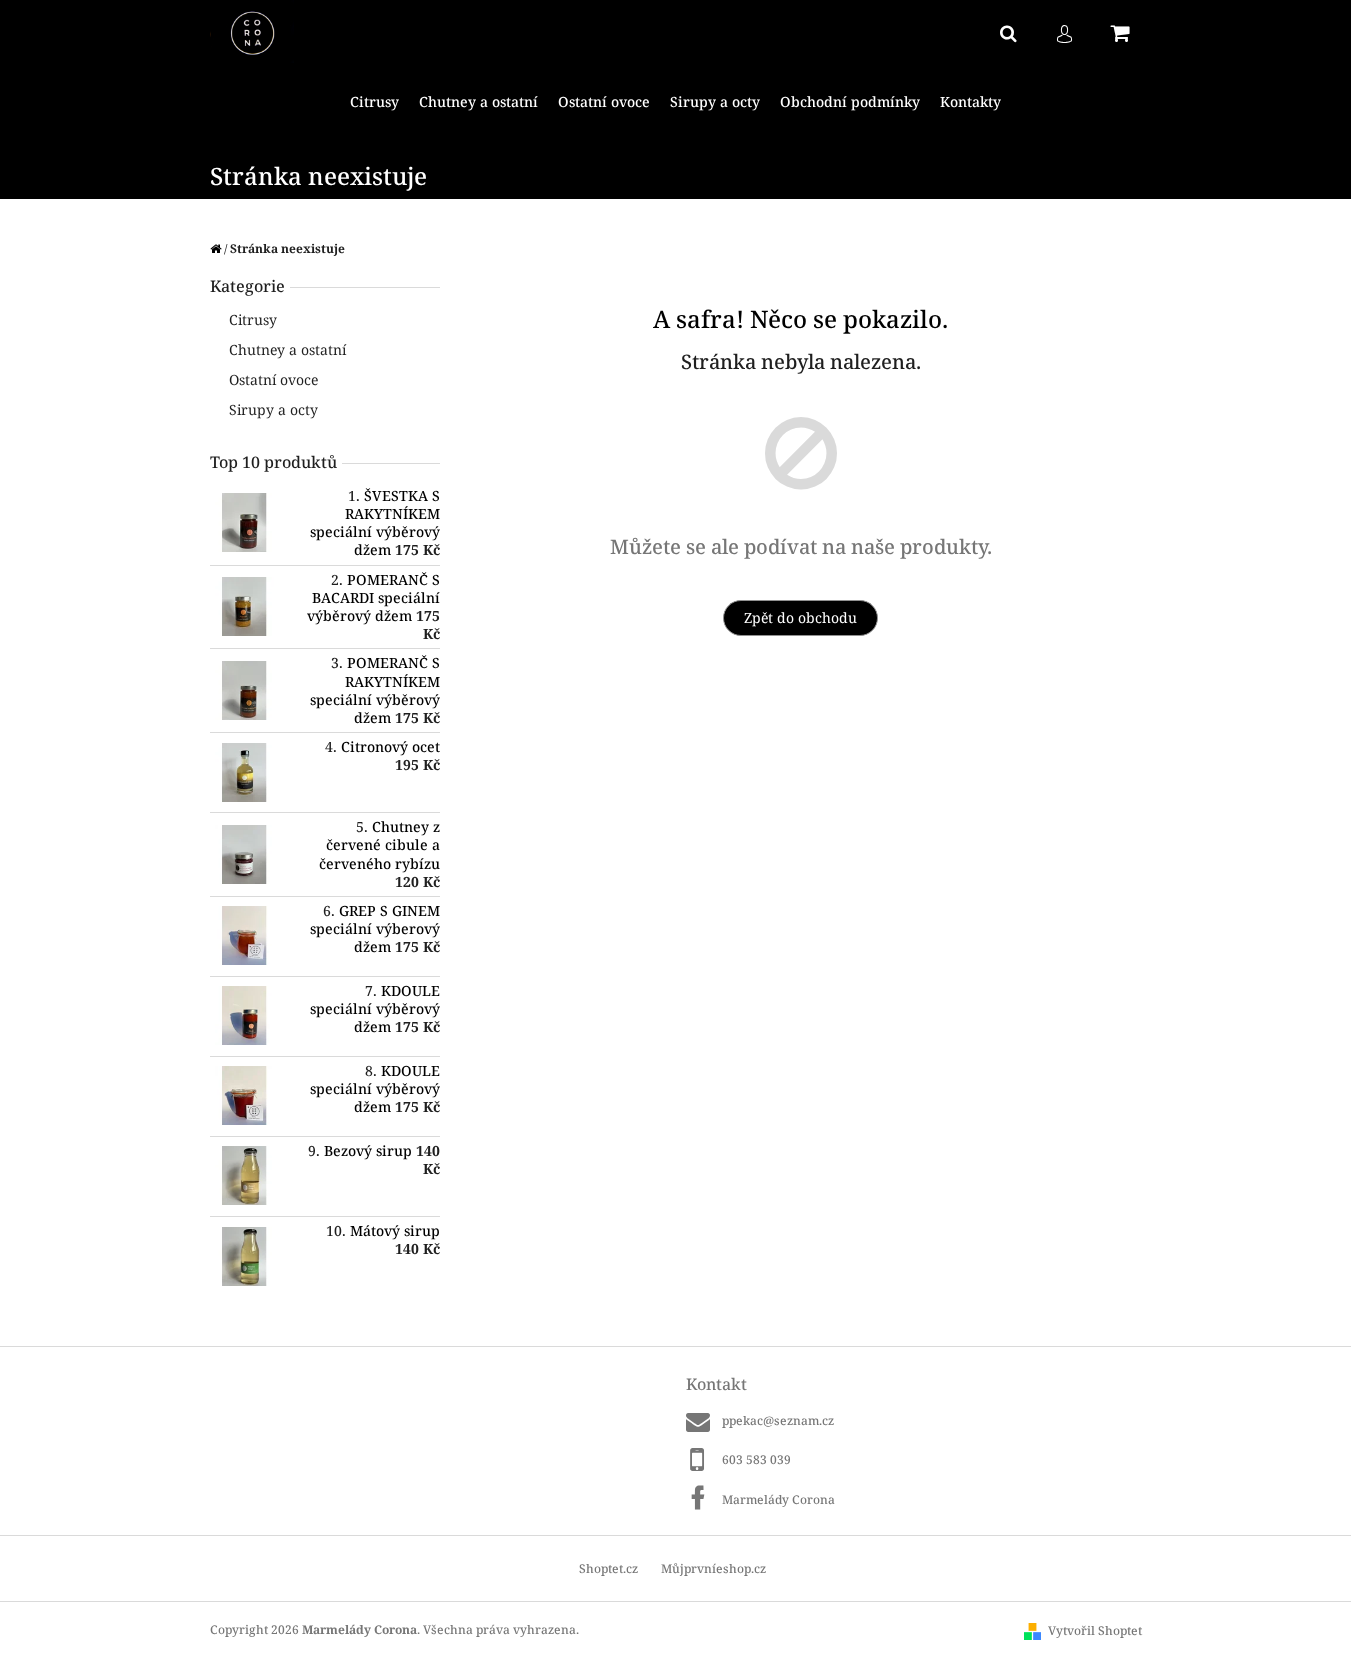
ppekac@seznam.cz (778, 1420)
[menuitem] (374, 102)
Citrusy (253, 319)
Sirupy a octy (273, 409)
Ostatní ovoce (273, 379)
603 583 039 (756, 1459)
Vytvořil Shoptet (1095, 1630)
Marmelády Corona (778, 1499)
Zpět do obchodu (800, 617)
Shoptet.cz (608, 1568)
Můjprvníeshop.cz (713, 1568)
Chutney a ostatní (287, 349)
